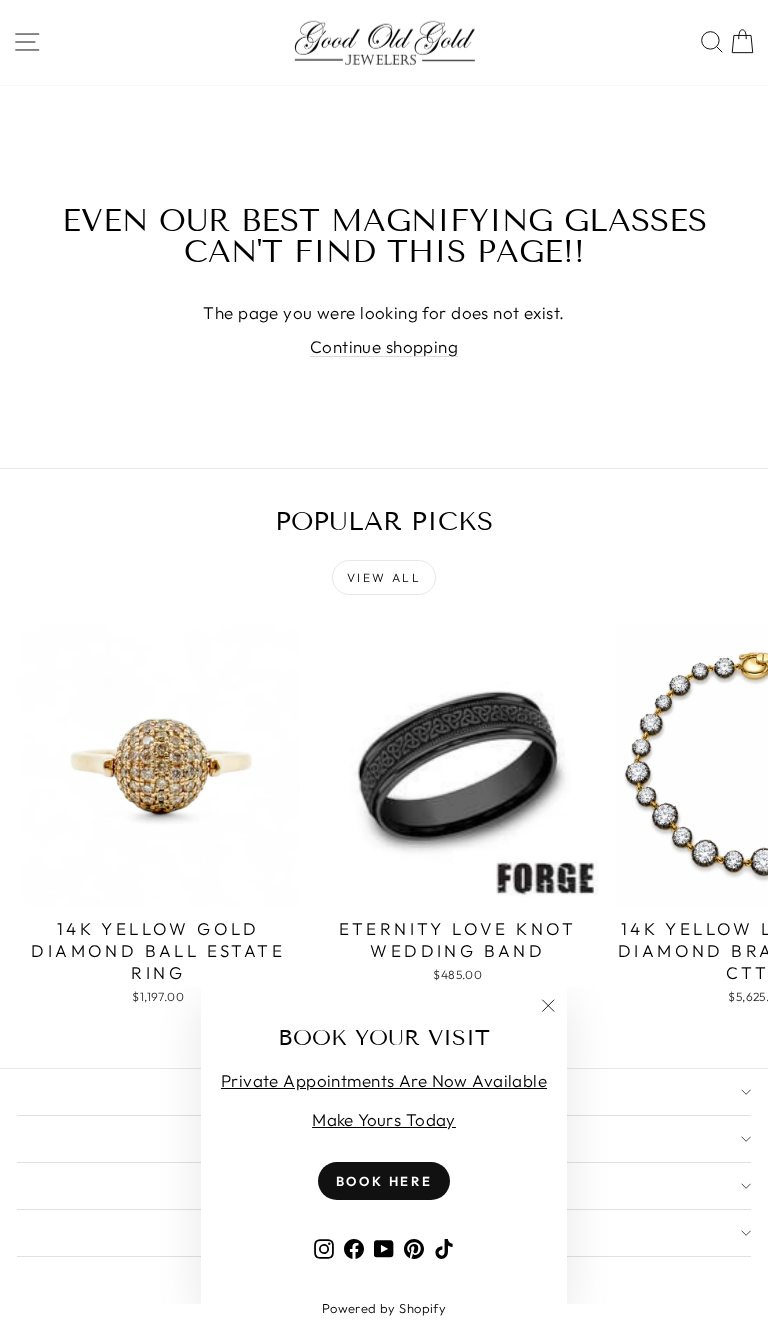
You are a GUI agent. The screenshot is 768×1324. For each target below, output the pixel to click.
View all (384, 577)
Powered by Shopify (384, 1308)
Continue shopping (384, 346)
